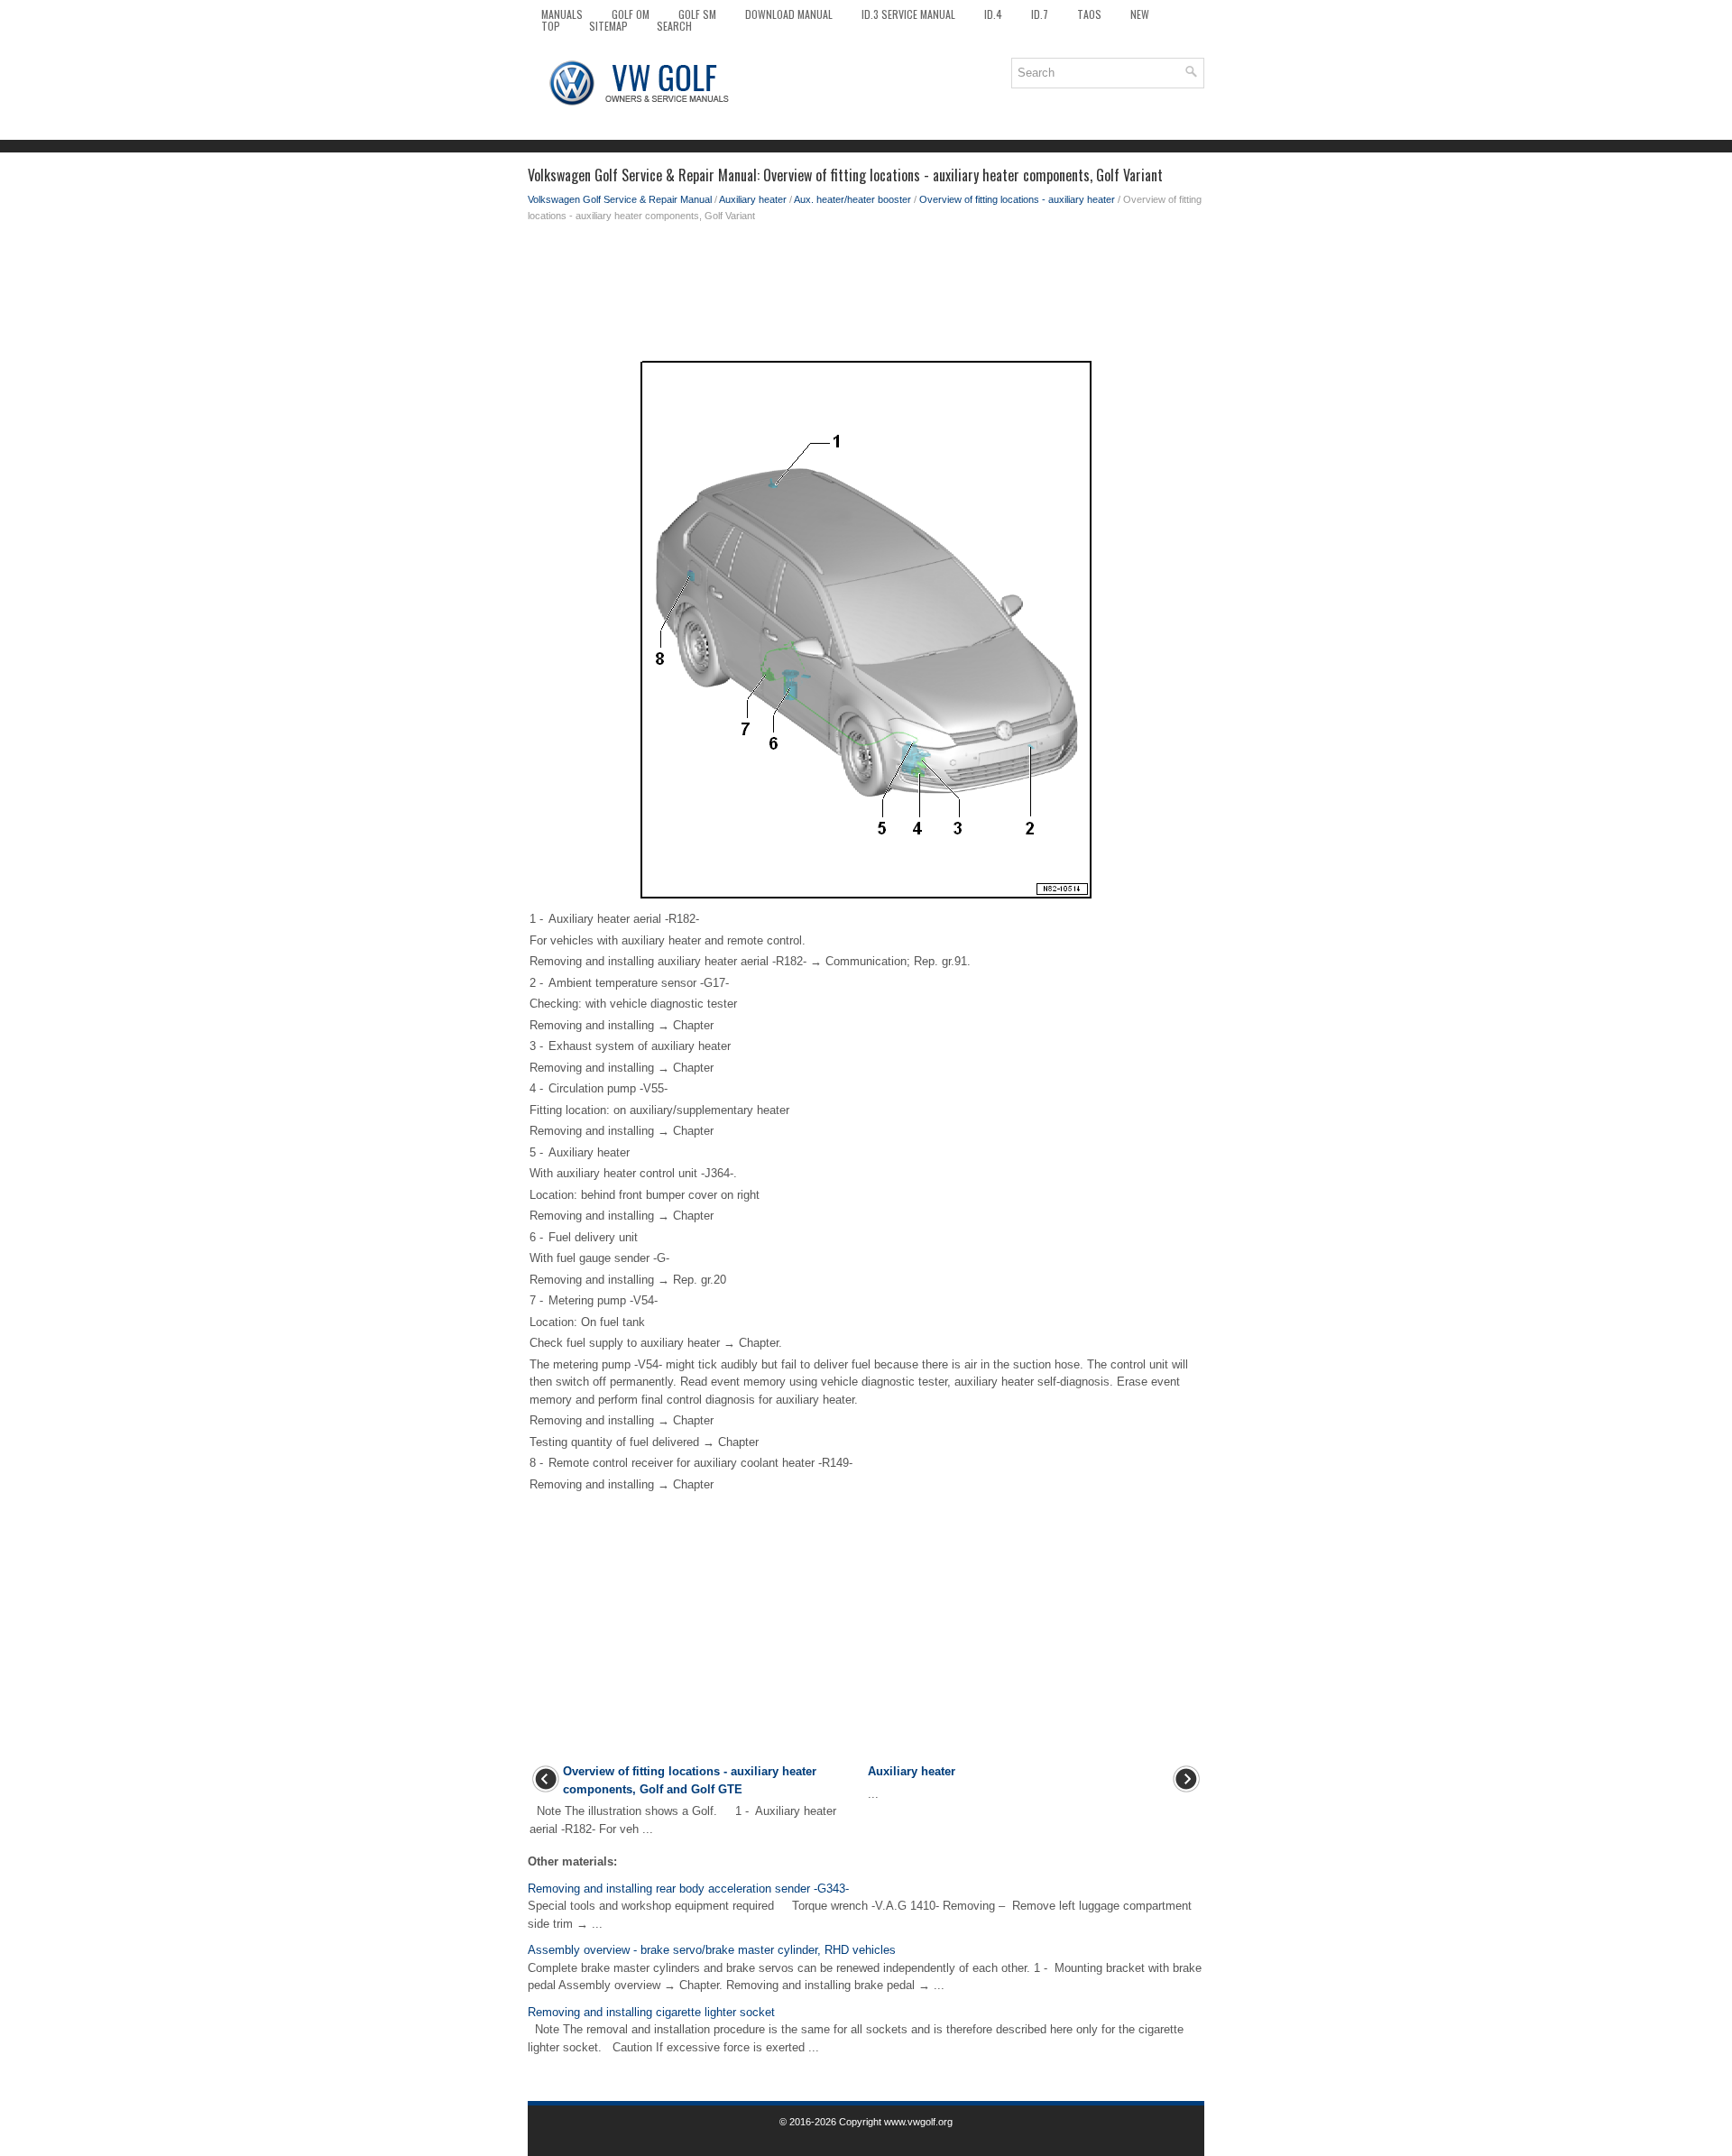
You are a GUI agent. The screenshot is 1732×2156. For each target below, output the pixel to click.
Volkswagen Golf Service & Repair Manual (620, 199)
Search (674, 26)
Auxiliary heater (753, 199)
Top (551, 26)
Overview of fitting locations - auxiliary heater (1017, 199)
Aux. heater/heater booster (852, 199)
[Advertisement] (866, 296)
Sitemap (608, 26)
